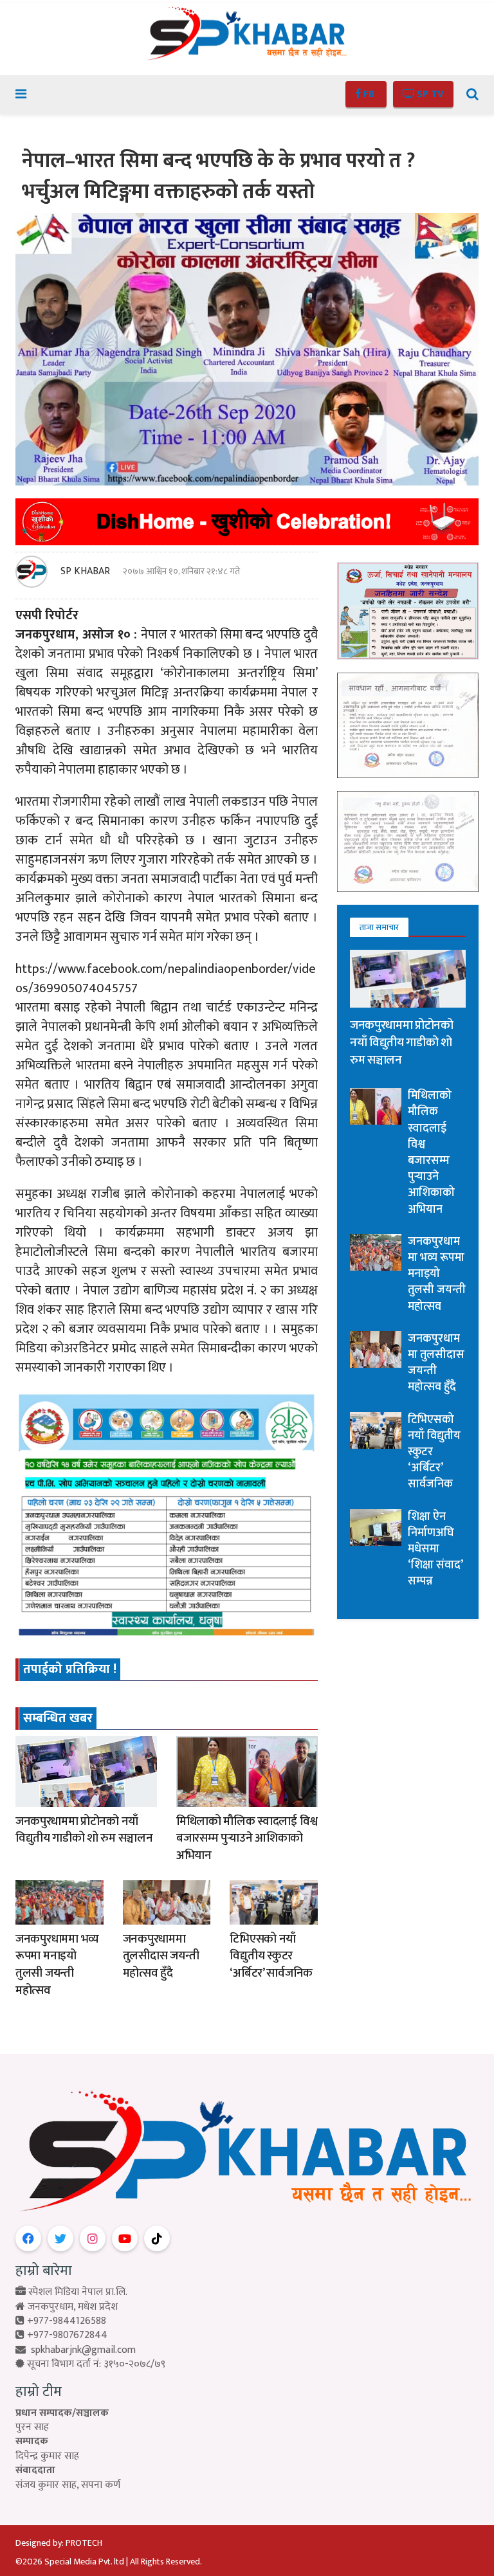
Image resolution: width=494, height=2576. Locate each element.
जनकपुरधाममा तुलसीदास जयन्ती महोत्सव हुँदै (161, 1956)
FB (369, 94)
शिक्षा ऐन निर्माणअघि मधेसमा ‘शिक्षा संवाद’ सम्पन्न (435, 1549)
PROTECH (84, 2543)
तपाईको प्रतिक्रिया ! (70, 1669)
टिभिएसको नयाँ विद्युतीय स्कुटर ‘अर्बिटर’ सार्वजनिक (271, 1956)
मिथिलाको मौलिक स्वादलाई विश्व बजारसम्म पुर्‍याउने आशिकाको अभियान (247, 1838)
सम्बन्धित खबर (58, 1718)
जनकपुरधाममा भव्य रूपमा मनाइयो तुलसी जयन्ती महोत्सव (57, 1965)
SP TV (429, 94)
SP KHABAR (85, 572)
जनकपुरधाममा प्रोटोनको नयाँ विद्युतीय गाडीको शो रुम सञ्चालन (84, 1830)
